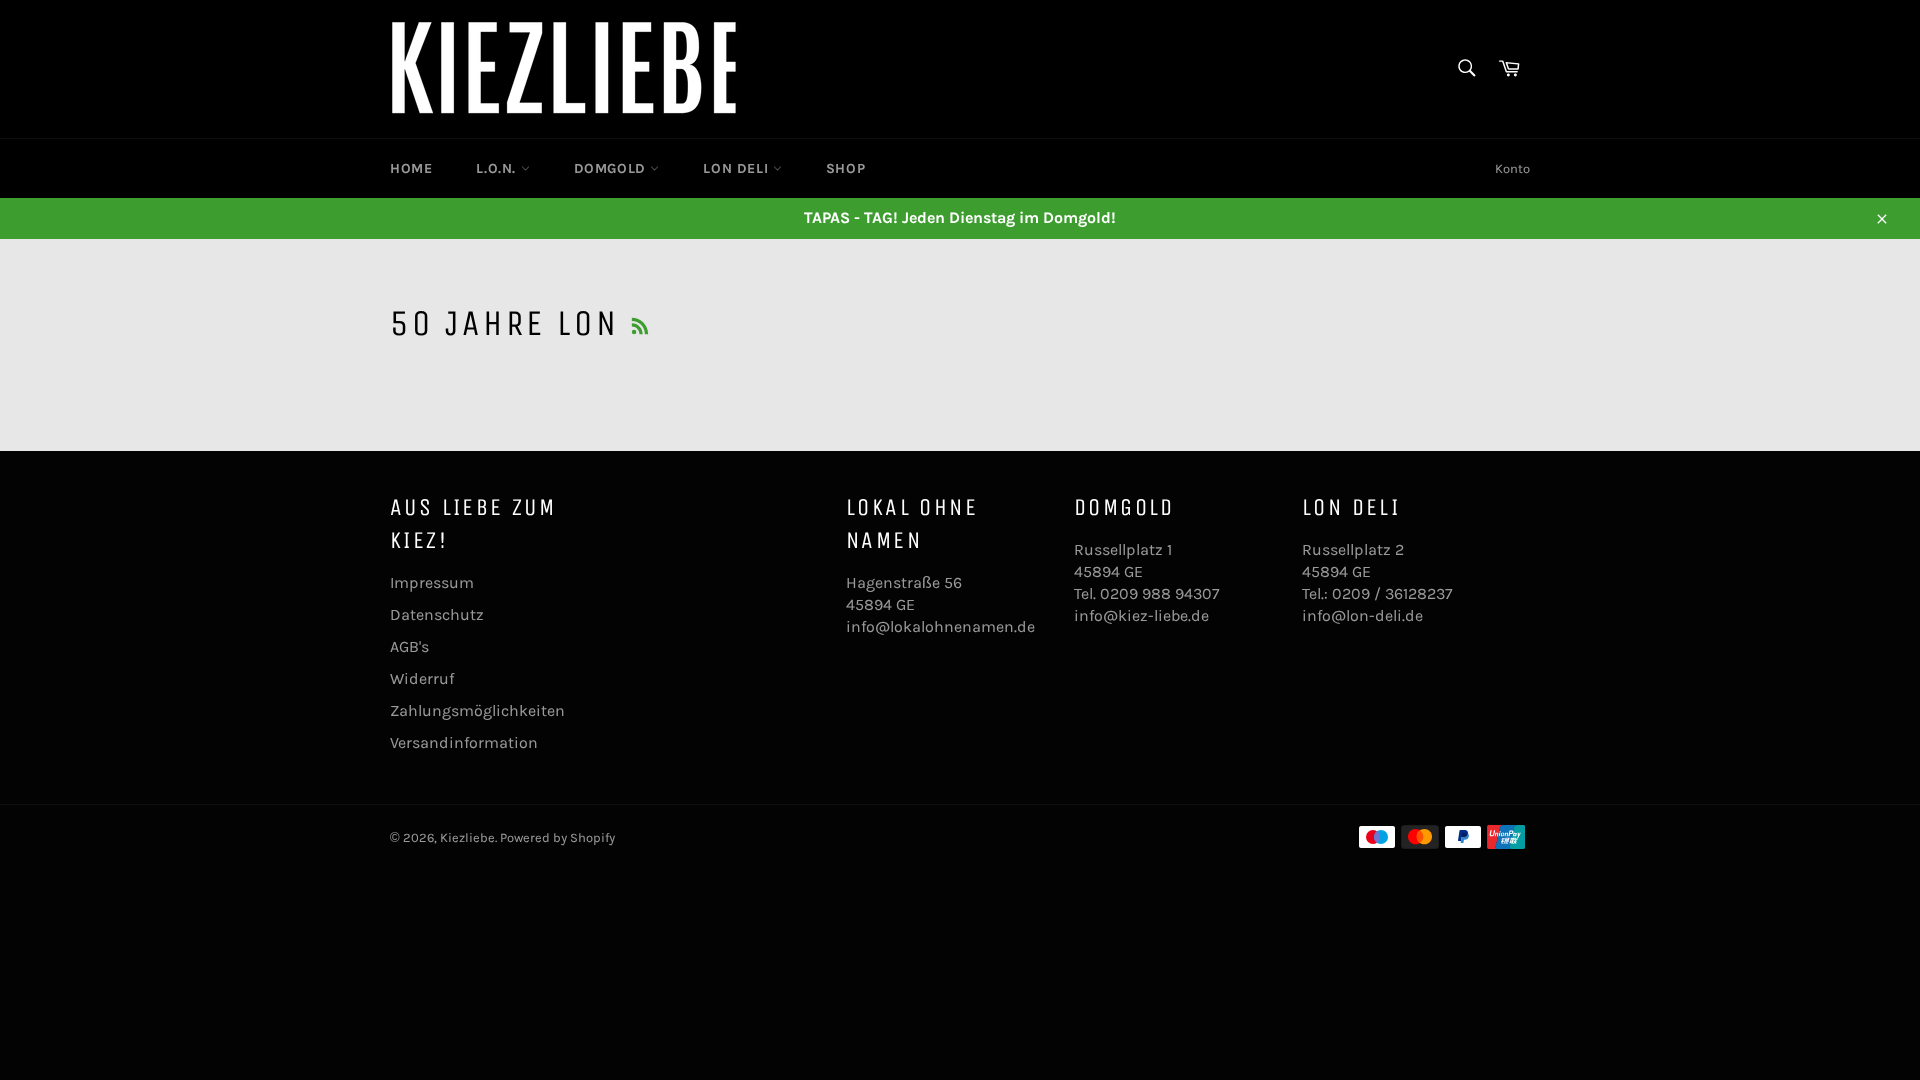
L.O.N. (498, 168)
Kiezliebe (467, 837)
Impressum (432, 582)
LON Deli (737, 168)
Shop (845, 168)
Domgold (612, 168)
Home (411, 168)
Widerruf (422, 678)
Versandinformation (464, 742)
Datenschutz (437, 614)
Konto (1512, 168)
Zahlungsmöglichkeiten (477, 710)
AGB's (409, 646)
